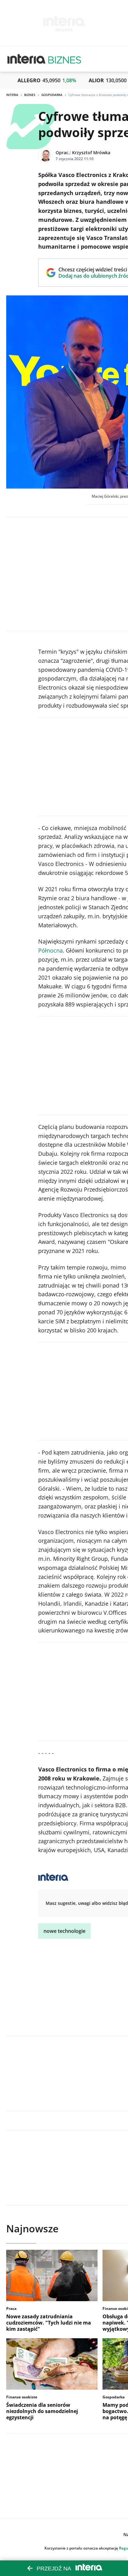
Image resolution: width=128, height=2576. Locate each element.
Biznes (30, 95)
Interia (12, 95)
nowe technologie (64, 1931)
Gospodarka (52, 95)
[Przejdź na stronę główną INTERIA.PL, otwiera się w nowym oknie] (27, 59)
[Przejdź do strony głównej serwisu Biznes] (65, 59)
